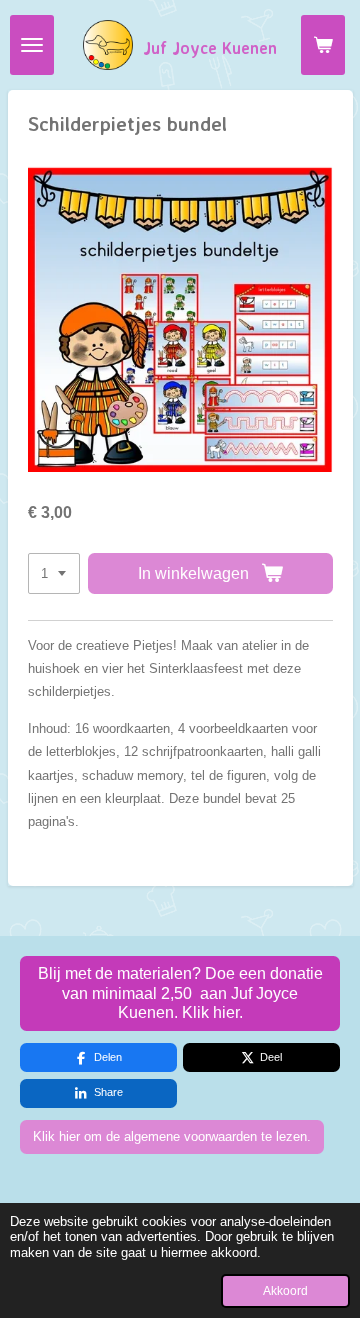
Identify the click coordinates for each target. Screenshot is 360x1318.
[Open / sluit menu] (32, 45)
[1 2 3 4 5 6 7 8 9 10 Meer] (54, 573)
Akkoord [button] (285, 1290)
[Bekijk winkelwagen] (323, 45)
